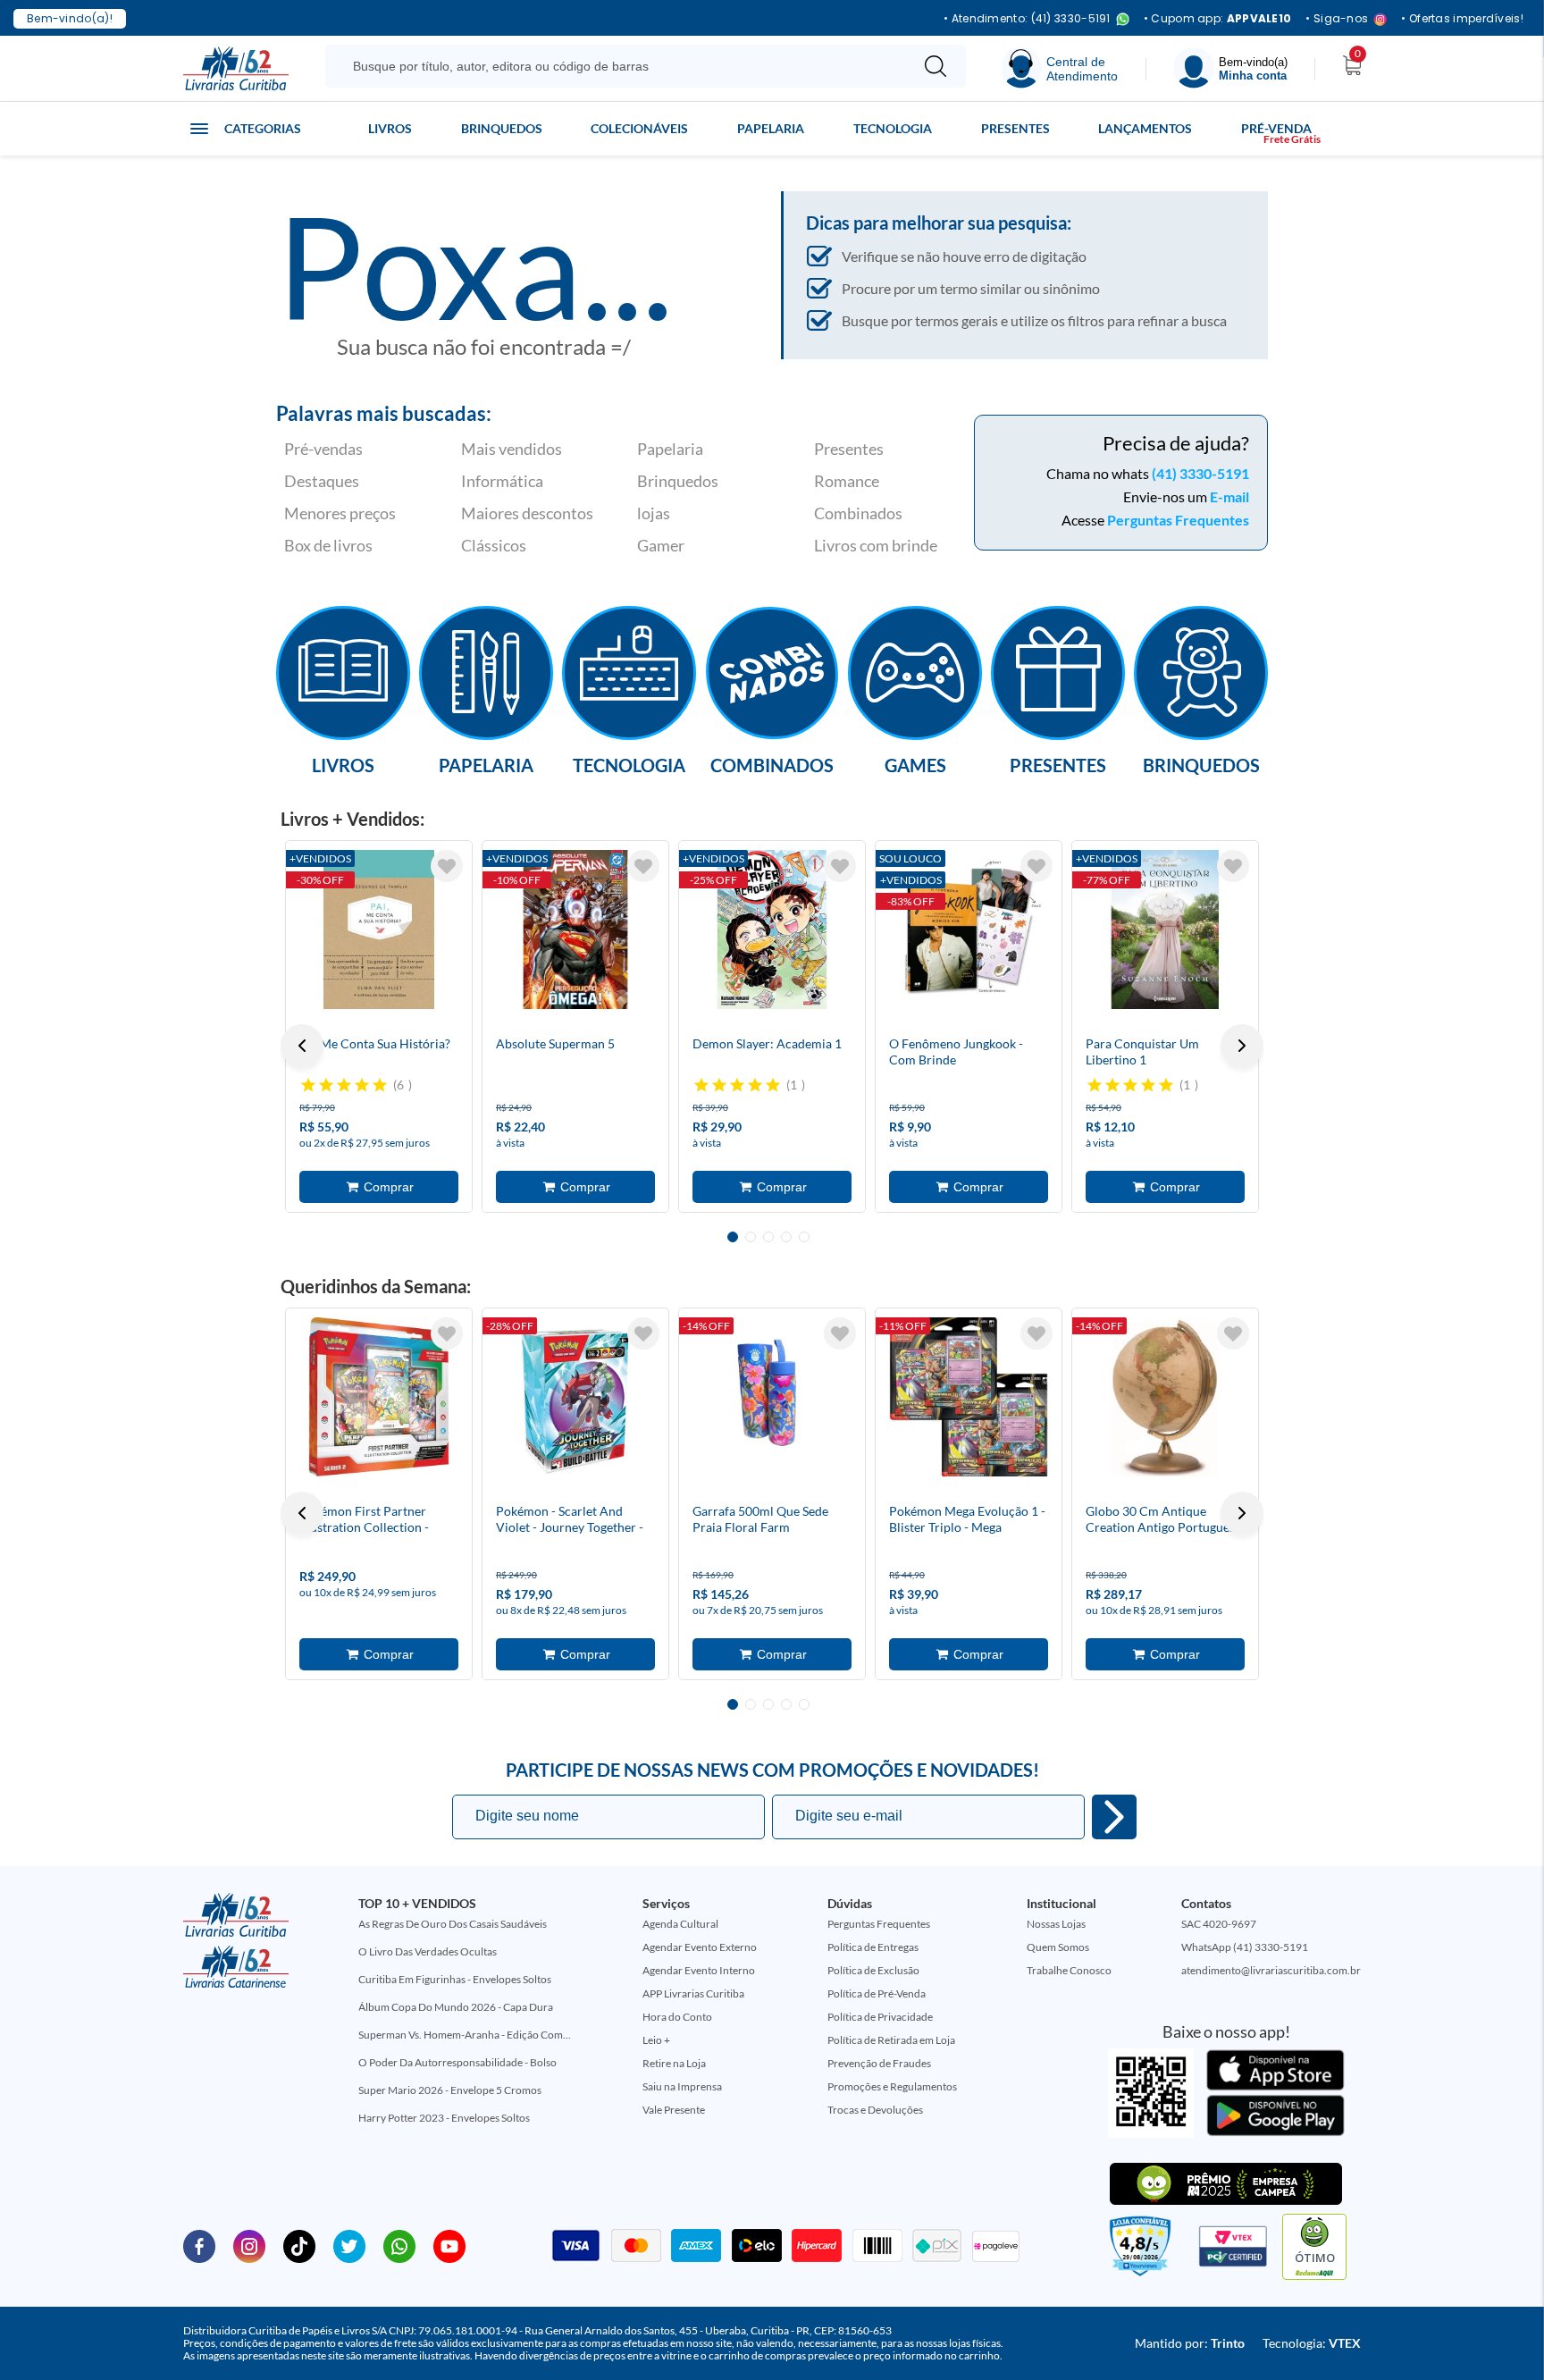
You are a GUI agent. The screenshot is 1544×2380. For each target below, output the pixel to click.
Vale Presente (674, 2110)
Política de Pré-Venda (877, 1993)
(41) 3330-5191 (1200, 473)
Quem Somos (1058, 1947)
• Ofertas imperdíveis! (1462, 19)
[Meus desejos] (447, 866)
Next (1242, 1046)
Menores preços (340, 513)
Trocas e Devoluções (875, 2110)
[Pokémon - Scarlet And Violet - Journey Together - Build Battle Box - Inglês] (575, 1397)
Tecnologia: (1312, 2343)
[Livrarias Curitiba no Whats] (399, 2245)
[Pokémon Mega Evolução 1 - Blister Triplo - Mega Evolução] (969, 1397)
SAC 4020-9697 (1219, 1924)
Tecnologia (893, 128)
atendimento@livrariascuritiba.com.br (1271, 1970)
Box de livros (328, 545)
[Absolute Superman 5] (575, 929)
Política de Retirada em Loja (891, 2040)
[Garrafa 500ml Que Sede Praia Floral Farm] (772, 1397)
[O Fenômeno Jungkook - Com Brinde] (969, 929)
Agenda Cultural (680, 1924)
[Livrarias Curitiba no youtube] (449, 2245)
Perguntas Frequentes (1178, 520)
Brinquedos (502, 128)
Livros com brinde (876, 545)
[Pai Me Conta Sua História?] (379, 929)
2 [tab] (751, 1237)
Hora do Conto (677, 2017)
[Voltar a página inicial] (236, 67)
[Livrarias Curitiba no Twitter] (349, 2245)
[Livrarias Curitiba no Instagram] (249, 2245)
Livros (390, 128)
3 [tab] (768, 1237)
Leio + (656, 2040)
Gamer (661, 545)
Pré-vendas (323, 449)
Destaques (322, 481)
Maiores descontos (527, 513)
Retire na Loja (674, 2063)
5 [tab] (804, 1237)
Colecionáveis (639, 128)
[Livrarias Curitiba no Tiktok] (299, 2245)
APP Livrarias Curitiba (693, 1993)
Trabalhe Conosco (1069, 1970)
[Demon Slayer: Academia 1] (772, 929)
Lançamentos (1145, 128)
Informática (502, 481)
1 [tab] (733, 1237)
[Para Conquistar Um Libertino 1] (1165, 929)
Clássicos (494, 545)
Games (915, 764)
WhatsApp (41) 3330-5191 (1245, 1947)
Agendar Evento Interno (699, 1970)
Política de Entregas (873, 1947)
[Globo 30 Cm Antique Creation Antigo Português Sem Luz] (1165, 1397)
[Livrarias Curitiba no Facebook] (199, 2245)
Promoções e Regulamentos (892, 2086)
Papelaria (771, 128)
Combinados (858, 513)
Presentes (1015, 128)
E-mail (1229, 496)
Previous (302, 1046)
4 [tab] (786, 1237)
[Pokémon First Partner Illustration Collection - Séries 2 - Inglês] (379, 1397)
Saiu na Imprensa (682, 2086)
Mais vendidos (512, 449)
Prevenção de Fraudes (879, 2063)
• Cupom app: (1218, 19)
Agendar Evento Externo (700, 1947)
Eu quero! (1114, 1817)
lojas (654, 513)
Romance (847, 481)
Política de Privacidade (880, 2017)
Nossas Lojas (1056, 1924)
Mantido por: (1190, 2343)
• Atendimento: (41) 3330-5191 (1027, 19)
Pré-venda (1276, 128)
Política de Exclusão (873, 1970)
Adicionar (379, 1187)
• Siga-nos (1337, 19)
